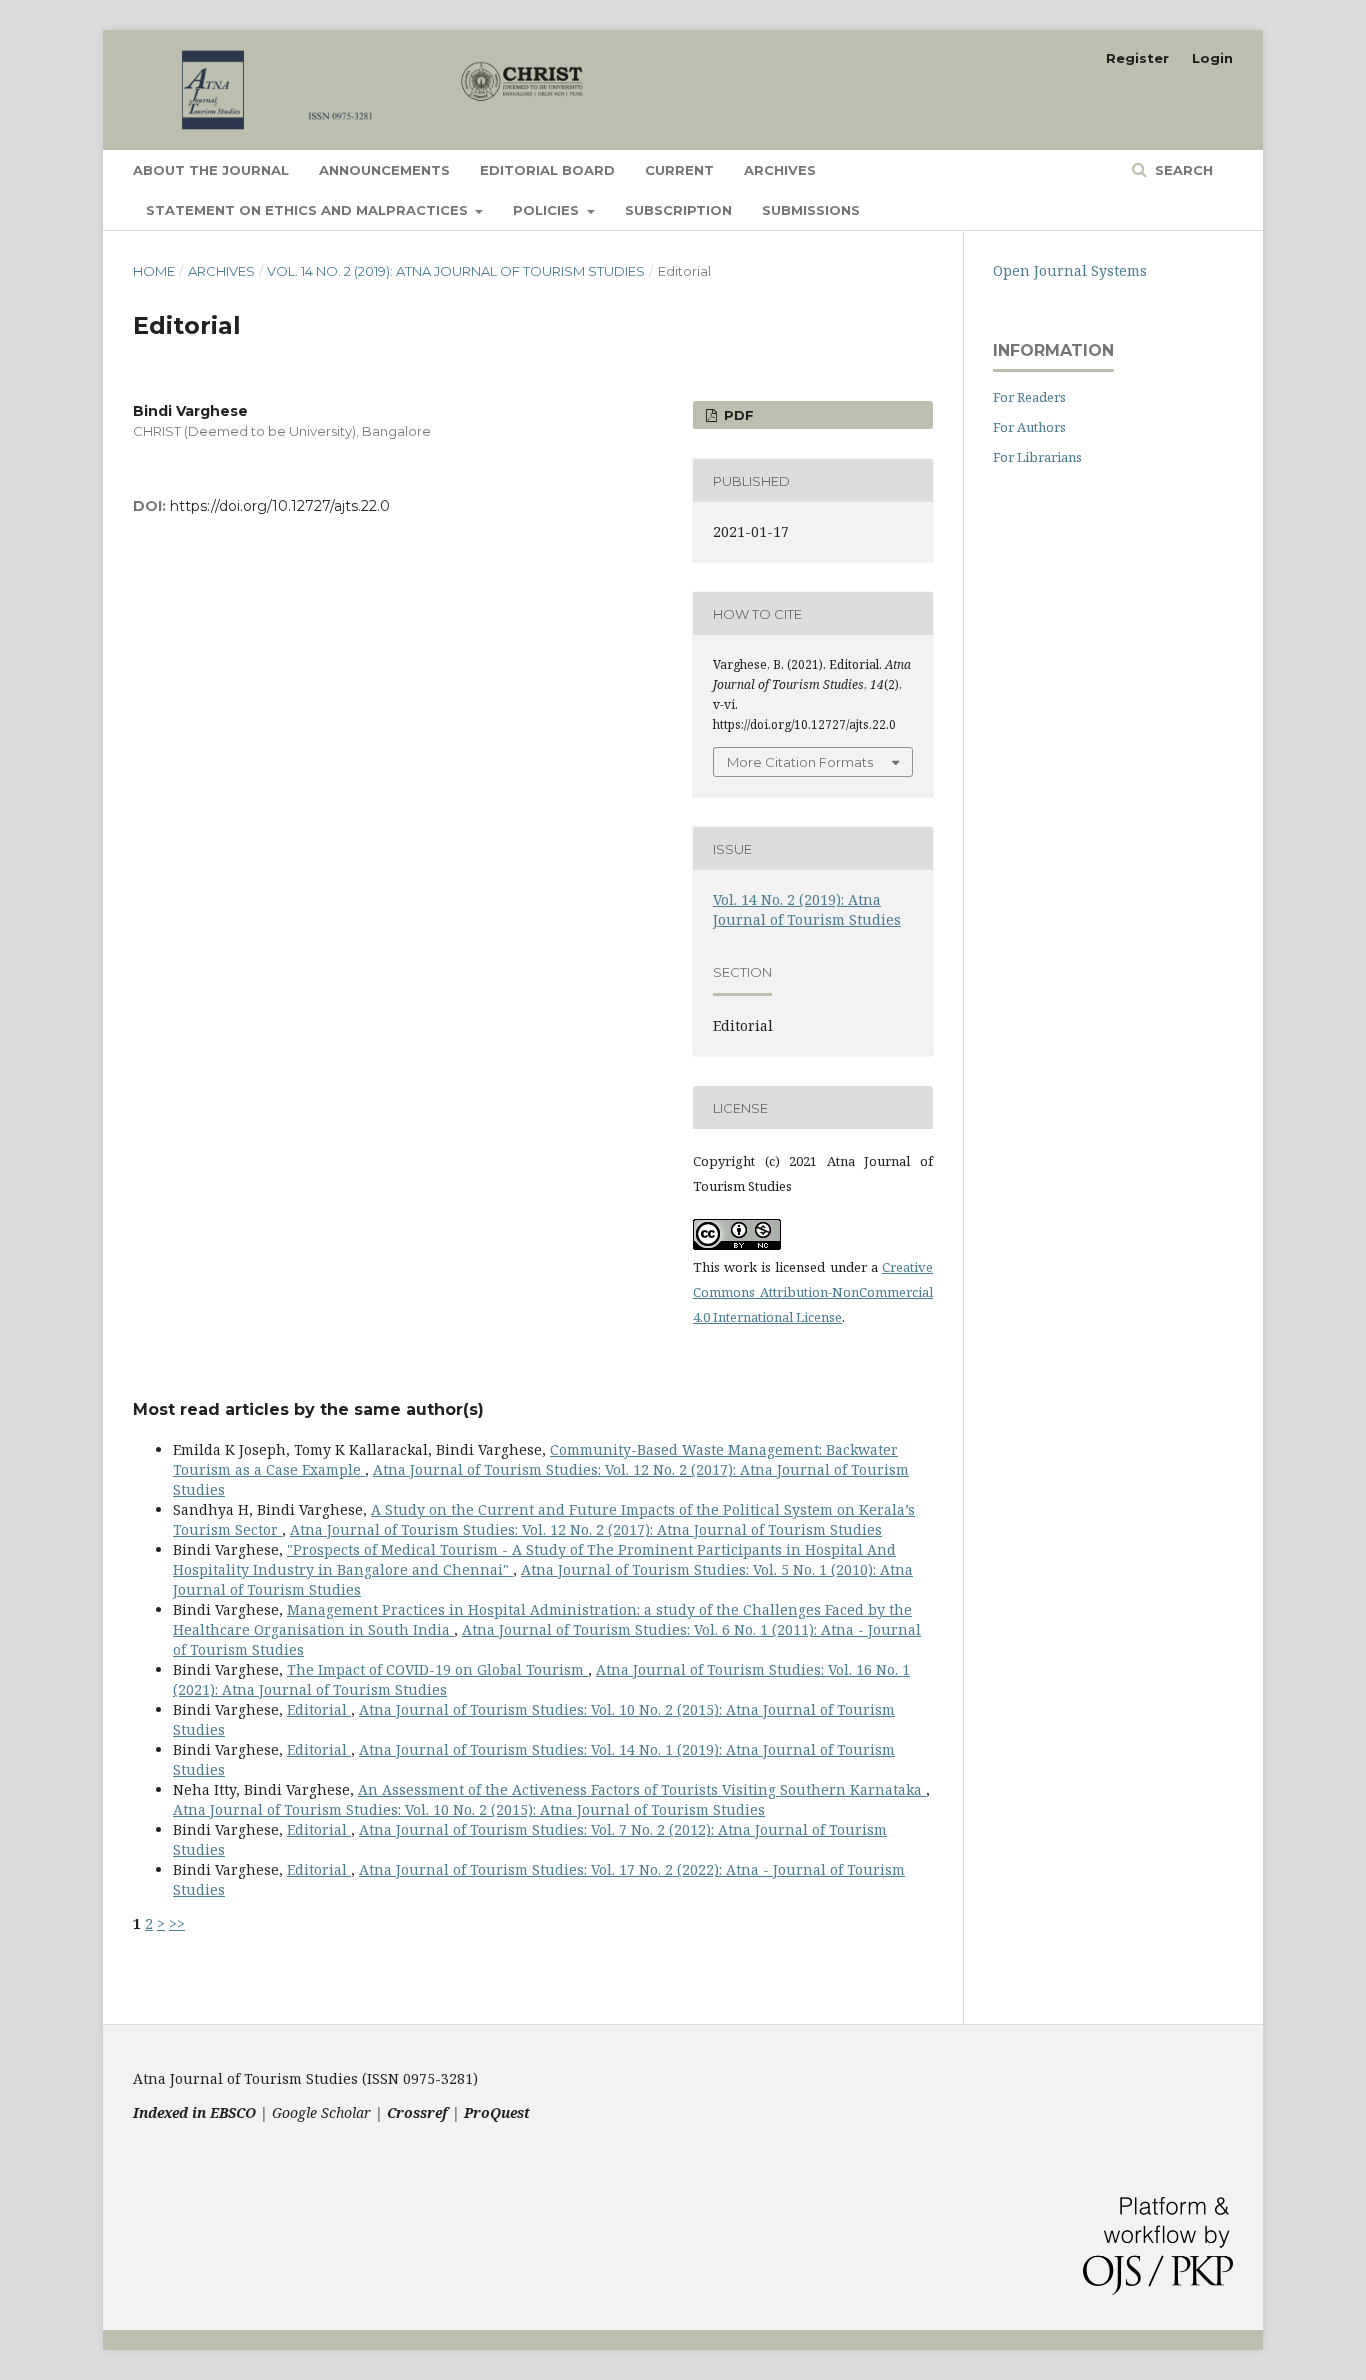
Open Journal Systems (1070, 270)
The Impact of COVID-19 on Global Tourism (437, 1669)
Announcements (384, 170)
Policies (548, 210)
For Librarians (1037, 457)
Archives (780, 170)
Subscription (678, 210)
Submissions (811, 210)
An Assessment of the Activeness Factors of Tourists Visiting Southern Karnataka (642, 1789)
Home (154, 271)
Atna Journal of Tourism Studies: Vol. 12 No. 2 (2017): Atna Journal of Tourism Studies (586, 1529)
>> (177, 1923)
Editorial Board (547, 170)
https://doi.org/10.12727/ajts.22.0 (280, 506)
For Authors (1029, 427)
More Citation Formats (800, 762)
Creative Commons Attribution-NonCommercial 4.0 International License (813, 1292)
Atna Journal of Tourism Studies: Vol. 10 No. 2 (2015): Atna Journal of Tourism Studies (469, 1809)
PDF (737, 415)
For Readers (1029, 397)
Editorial (319, 1709)
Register (1137, 58)
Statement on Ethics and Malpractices (309, 210)
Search (1182, 170)
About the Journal (211, 170)
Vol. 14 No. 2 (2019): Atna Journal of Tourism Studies (456, 271)
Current (679, 170)
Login (1212, 58)
